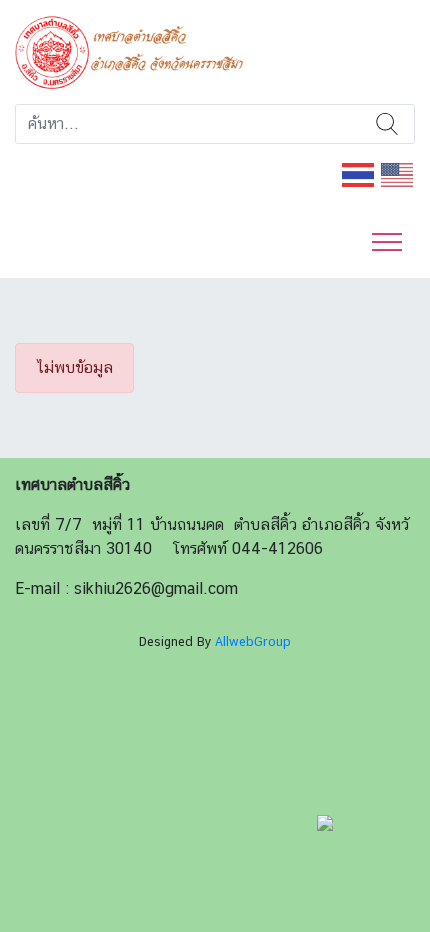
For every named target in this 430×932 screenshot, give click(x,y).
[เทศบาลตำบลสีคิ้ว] (136, 50)
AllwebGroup (253, 641)
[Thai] (359, 173)
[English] (398, 173)
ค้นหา (386, 124)
